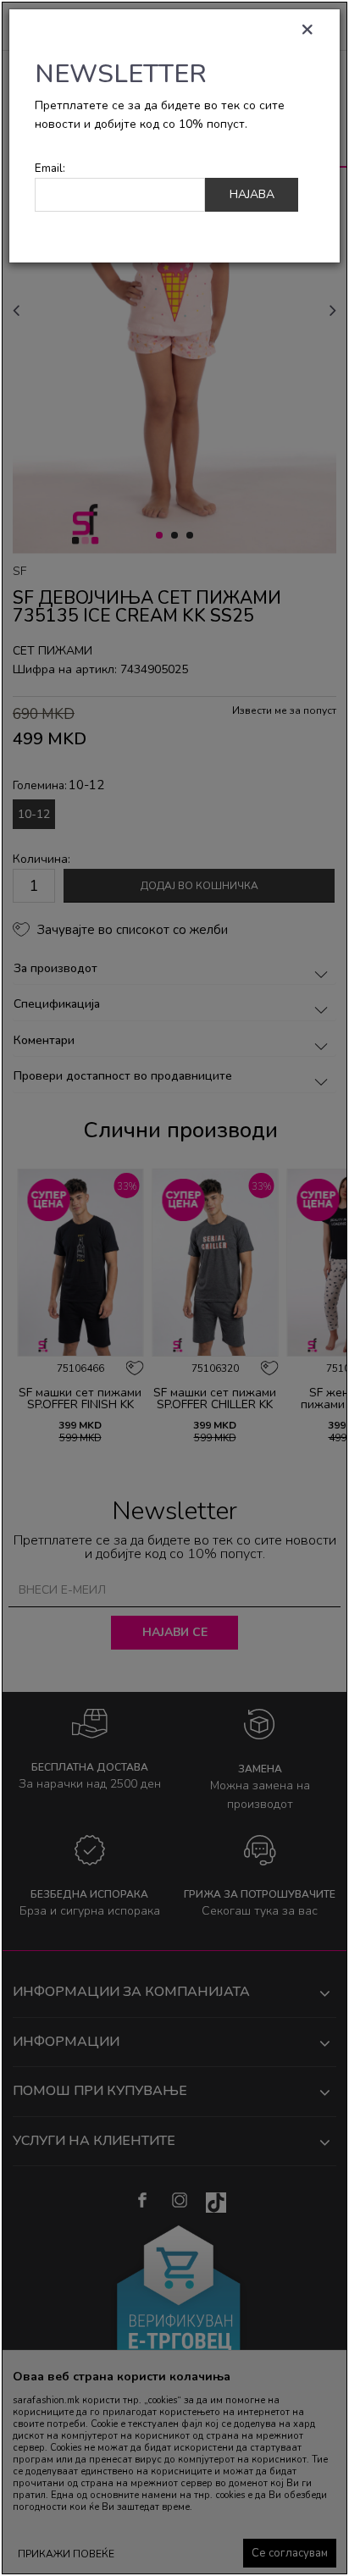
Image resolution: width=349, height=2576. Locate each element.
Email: (50, 168)
